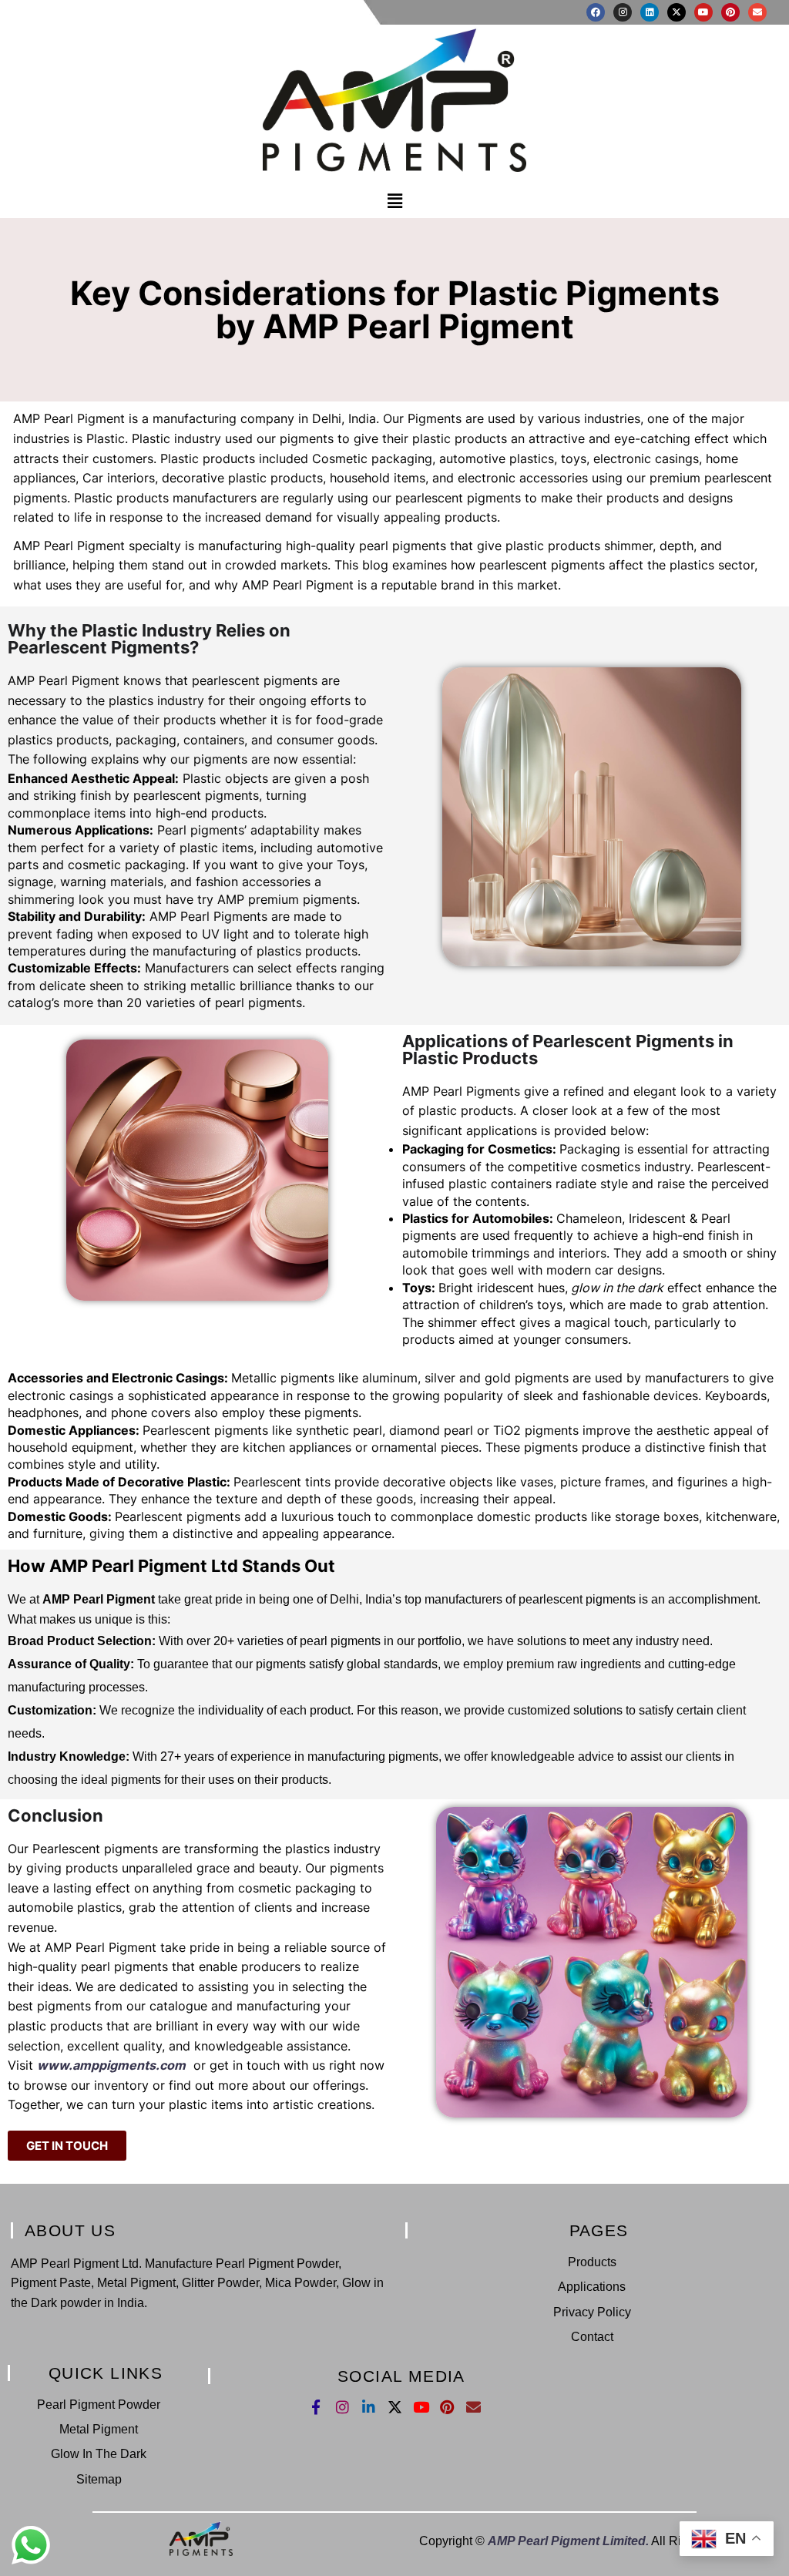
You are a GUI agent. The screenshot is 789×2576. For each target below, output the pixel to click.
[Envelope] (757, 12)
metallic (213, 986)
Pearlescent (731, 1167)
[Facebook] (596, 12)
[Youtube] (703, 12)
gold (498, 1378)
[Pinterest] (730, 12)
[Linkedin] (650, 12)
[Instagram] (623, 12)
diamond (415, 1430)
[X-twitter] (677, 12)
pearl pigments (340, 1641)
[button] (394, 202)
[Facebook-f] (316, 2407)
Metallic (254, 1378)
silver (440, 1378)
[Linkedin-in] (369, 2407)
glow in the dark (616, 1288)
